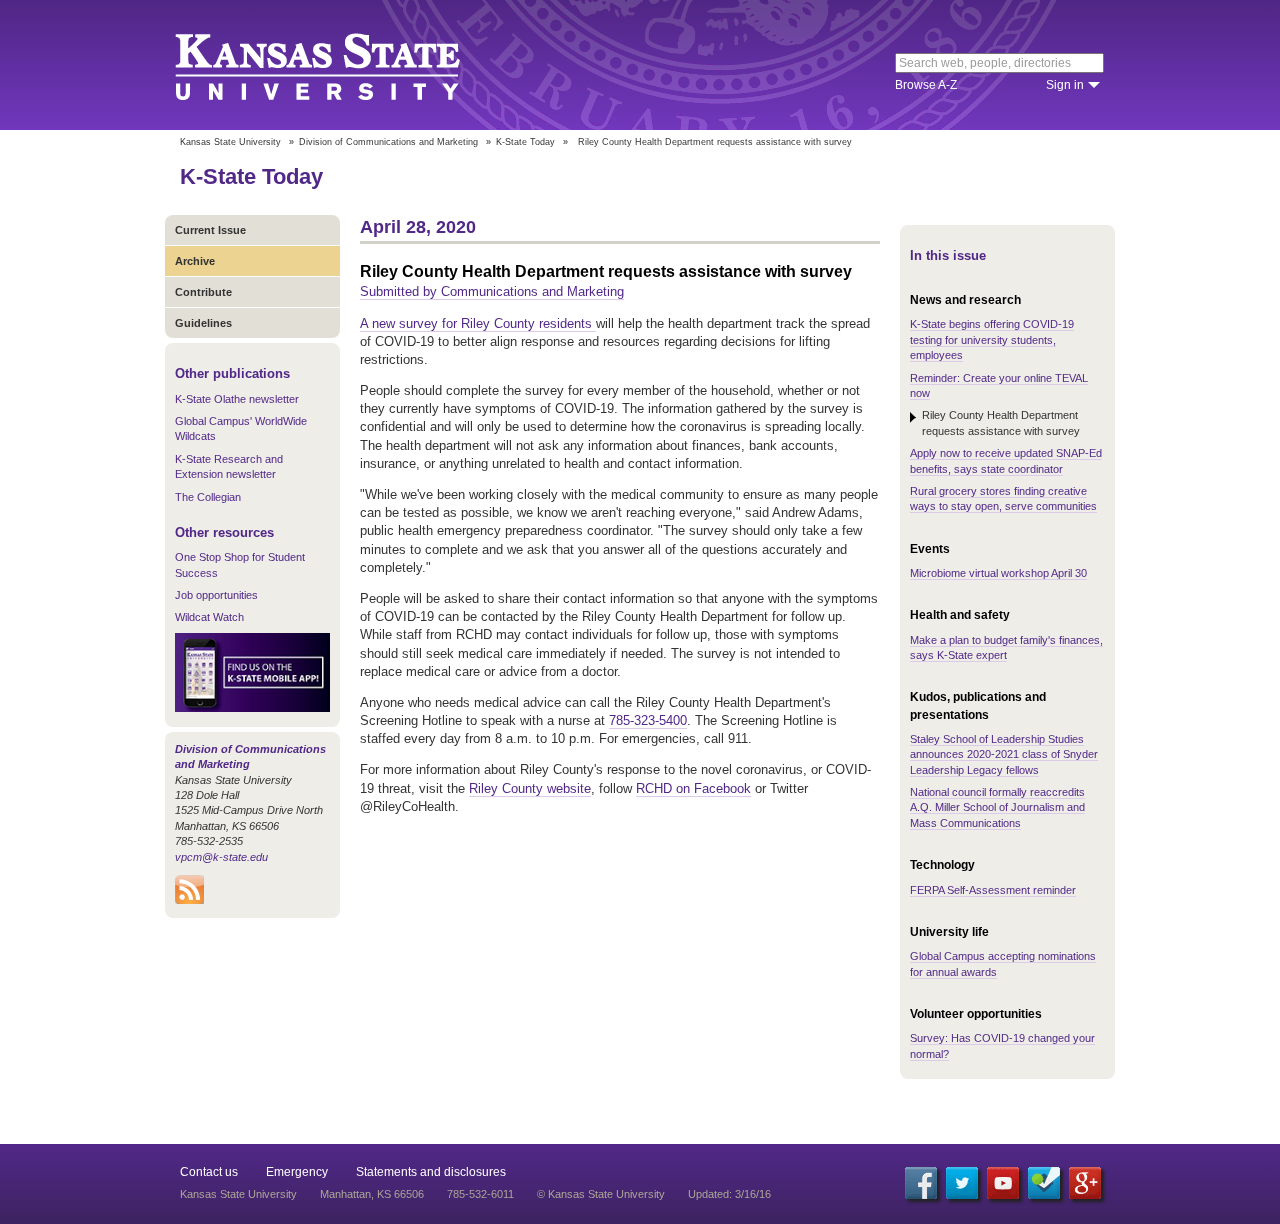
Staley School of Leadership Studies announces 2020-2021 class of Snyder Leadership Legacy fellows (1004, 754)
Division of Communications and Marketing (388, 142)
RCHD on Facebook (693, 788)
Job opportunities (216, 595)
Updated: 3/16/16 (729, 1194)
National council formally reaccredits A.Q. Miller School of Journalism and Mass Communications (997, 807)
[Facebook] (921, 1183)
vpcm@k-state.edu (221, 857)
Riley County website (530, 788)
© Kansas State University (601, 1194)
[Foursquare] (1044, 1183)
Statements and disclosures (431, 1172)
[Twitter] (962, 1183)
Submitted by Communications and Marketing (492, 291)
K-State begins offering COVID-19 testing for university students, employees (992, 339)
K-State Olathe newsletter (237, 399)
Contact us (209, 1172)
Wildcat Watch (209, 617)
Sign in (1065, 85)
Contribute (203, 292)
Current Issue (210, 230)
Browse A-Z (926, 85)
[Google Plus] (1085, 1183)
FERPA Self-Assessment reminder (993, 890)
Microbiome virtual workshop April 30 (998, 573)
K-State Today (525, 142)
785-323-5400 (648, 720)
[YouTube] (1003, 1183)
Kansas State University (342, 65)
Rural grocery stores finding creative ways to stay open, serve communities (1003, 498)
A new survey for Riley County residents (478, 323)
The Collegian (208, 497)
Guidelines (203, 323)
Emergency (297, 1172)
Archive (195, 261)
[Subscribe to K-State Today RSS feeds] (189, 900)
